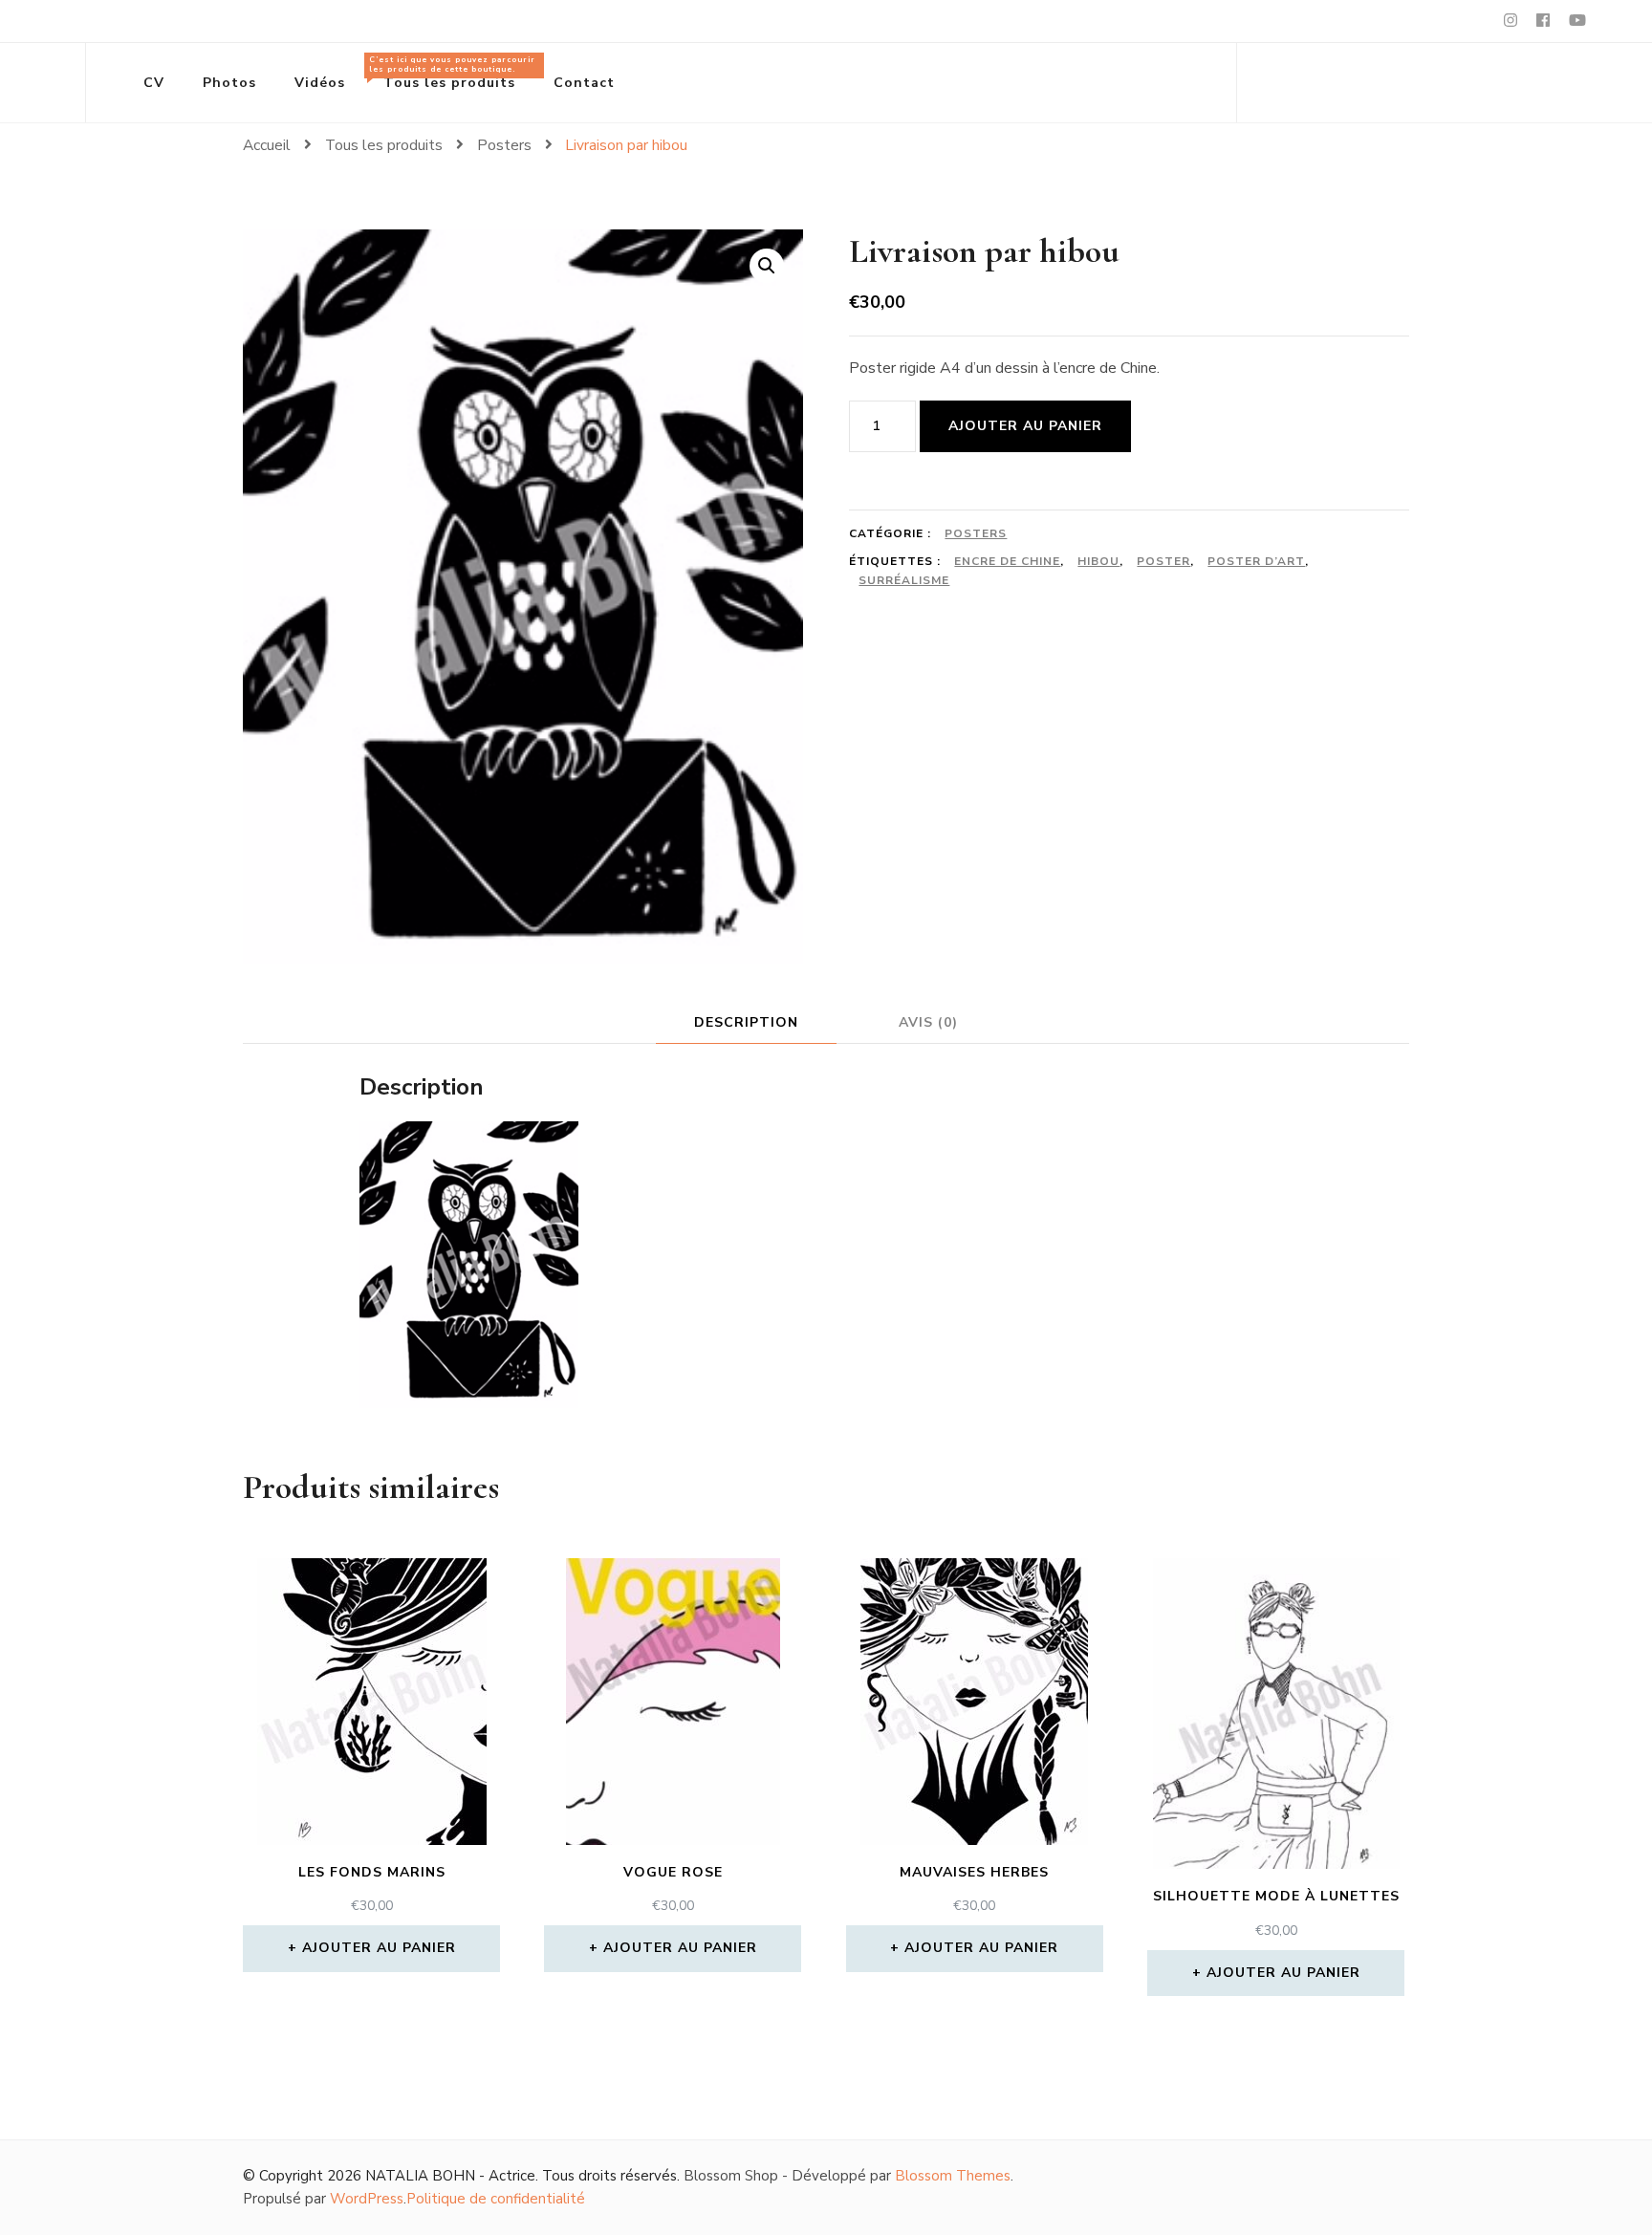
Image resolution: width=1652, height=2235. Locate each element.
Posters (976, 533)
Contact (584, 83)
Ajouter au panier (1025, 426)
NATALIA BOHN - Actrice (450, 2176)
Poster (1163, 561)
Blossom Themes (953, 2176)
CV (154, 83)
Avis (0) (928, 1022)
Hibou (1098, 561)
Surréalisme (904, 580)
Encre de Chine (1007, 561)
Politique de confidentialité (496, 2199)
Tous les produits (452, 73)
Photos (229, 83)
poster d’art (1256, 561)
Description (746, 1022)
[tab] (746, 1022)
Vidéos (320, 83)
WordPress (367, 2199)
